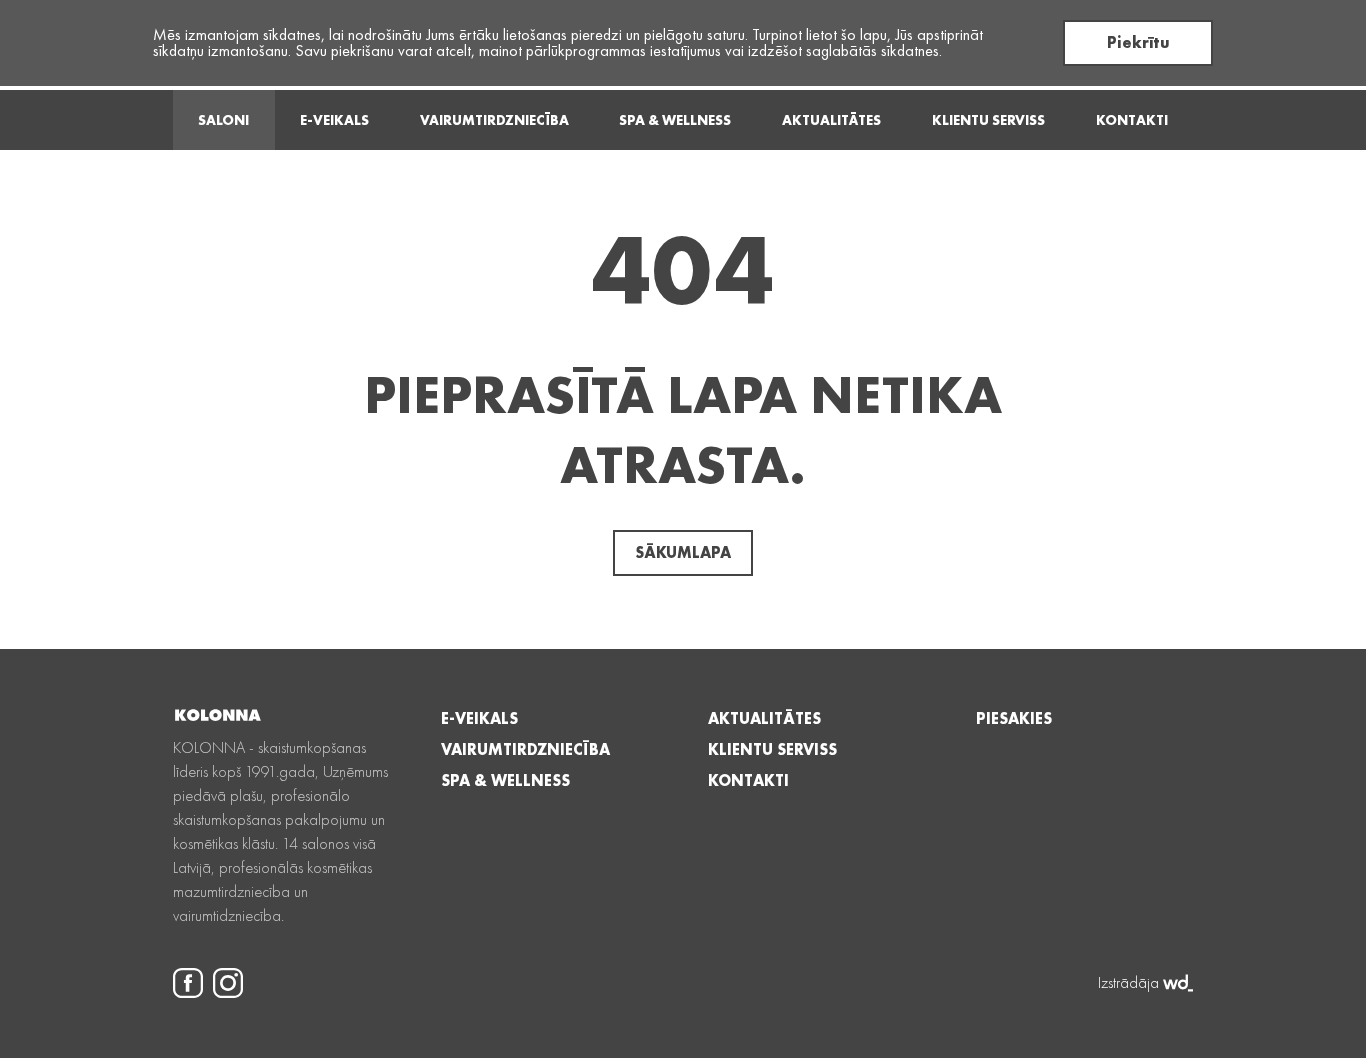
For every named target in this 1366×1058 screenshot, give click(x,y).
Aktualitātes (831, 120)
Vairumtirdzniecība (494, 120)
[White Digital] (1178, 983)
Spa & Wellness (675, 120)
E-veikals (334, 120)
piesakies (1014, 719)
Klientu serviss (988, 120)
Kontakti (1132, 120)
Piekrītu (1138, 42)
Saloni (223, 120)
